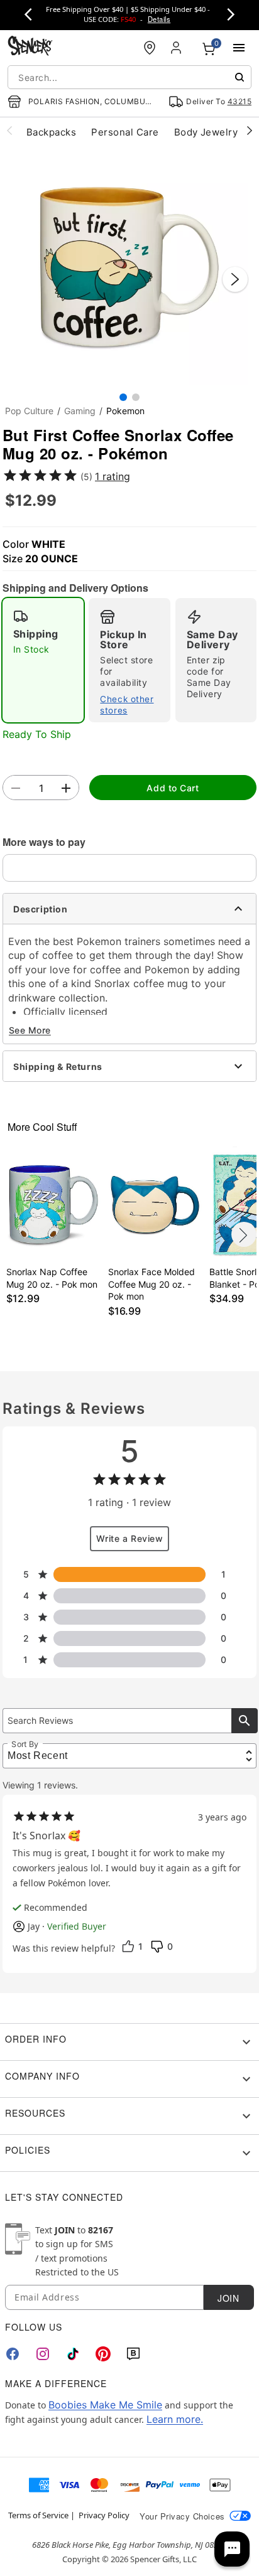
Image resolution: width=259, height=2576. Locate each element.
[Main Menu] (239, 48)
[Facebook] (13, 2354)
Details (159, 19)
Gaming (80, 411)
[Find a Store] (150, 48)
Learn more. (175, 2419)
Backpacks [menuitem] (51, 132)
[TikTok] (73, 2354)
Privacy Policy (104, 2515)
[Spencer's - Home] (30, 47)
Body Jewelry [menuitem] (206, 132)
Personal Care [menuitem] (125, 132)
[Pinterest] (103, 2354)
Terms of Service (38, 2515)
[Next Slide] (235, 279)
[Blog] (133, 2354)
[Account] (177, 48)
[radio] (43, 660)
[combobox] (129, 77)
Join (228, 2298)
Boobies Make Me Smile (105, 2405)
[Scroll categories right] (250, 130)
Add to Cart (173, 788)
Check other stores (127, 705)
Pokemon (125, 411)
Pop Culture (29, 411)
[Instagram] (43, 2354)
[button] (129, 267)
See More (30, 1030)
